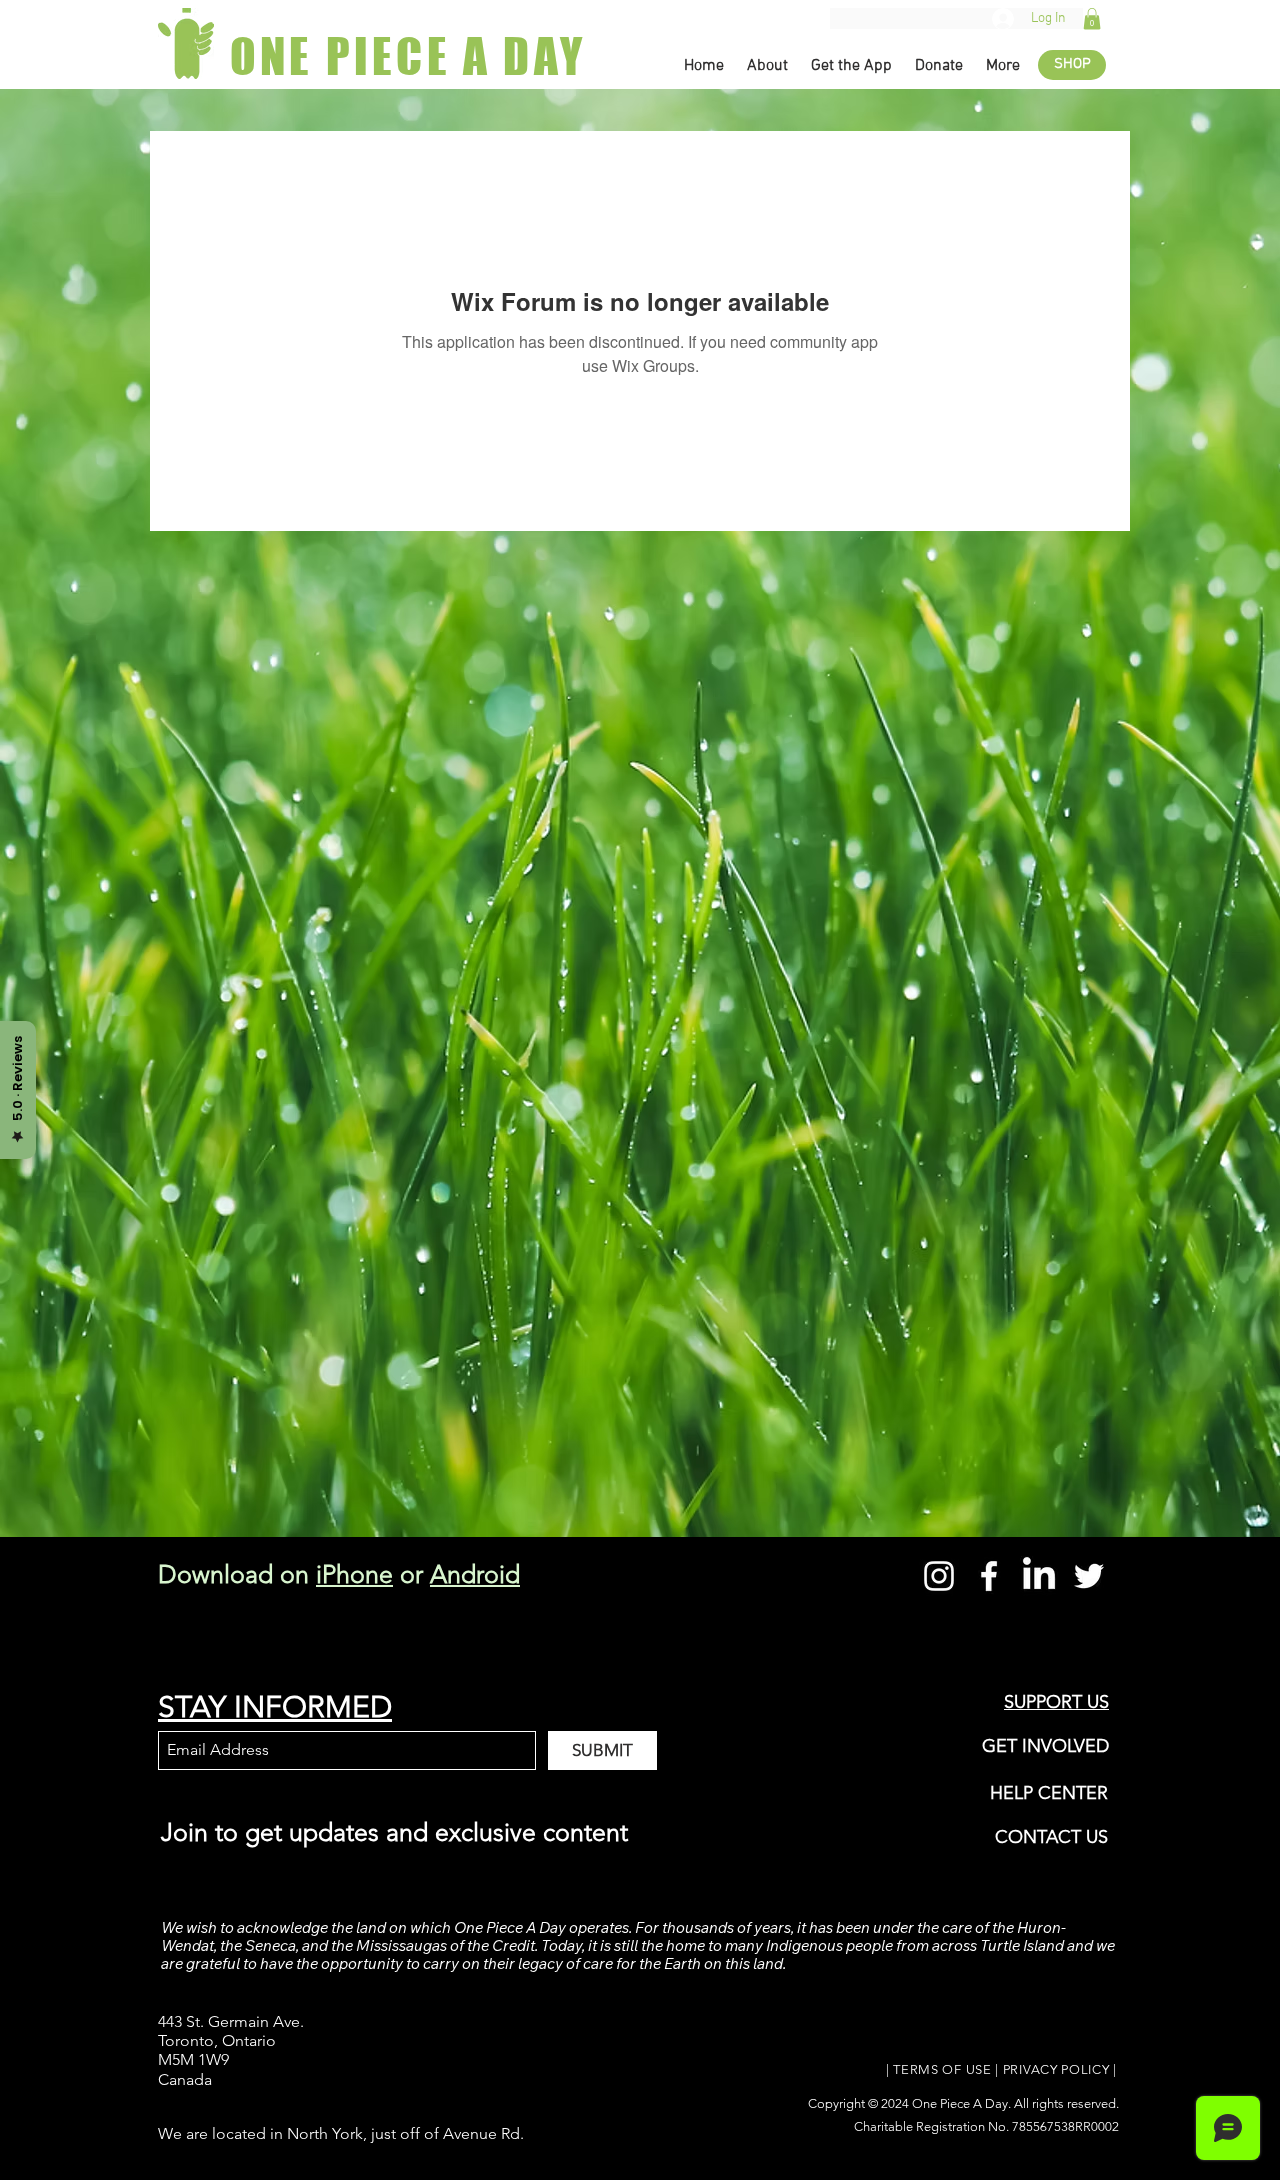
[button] (1092, 19)
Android (475, 1574)
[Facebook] (989, 1576)
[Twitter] (1089, 1576)
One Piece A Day (960, 2103)
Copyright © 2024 (860, 2103)
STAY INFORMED (275, 1707)
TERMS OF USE (942, 2069)
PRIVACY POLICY (1056, 2069)
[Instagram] (939, 1576)
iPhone (354, 1574)
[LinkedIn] (1039, 1576)
